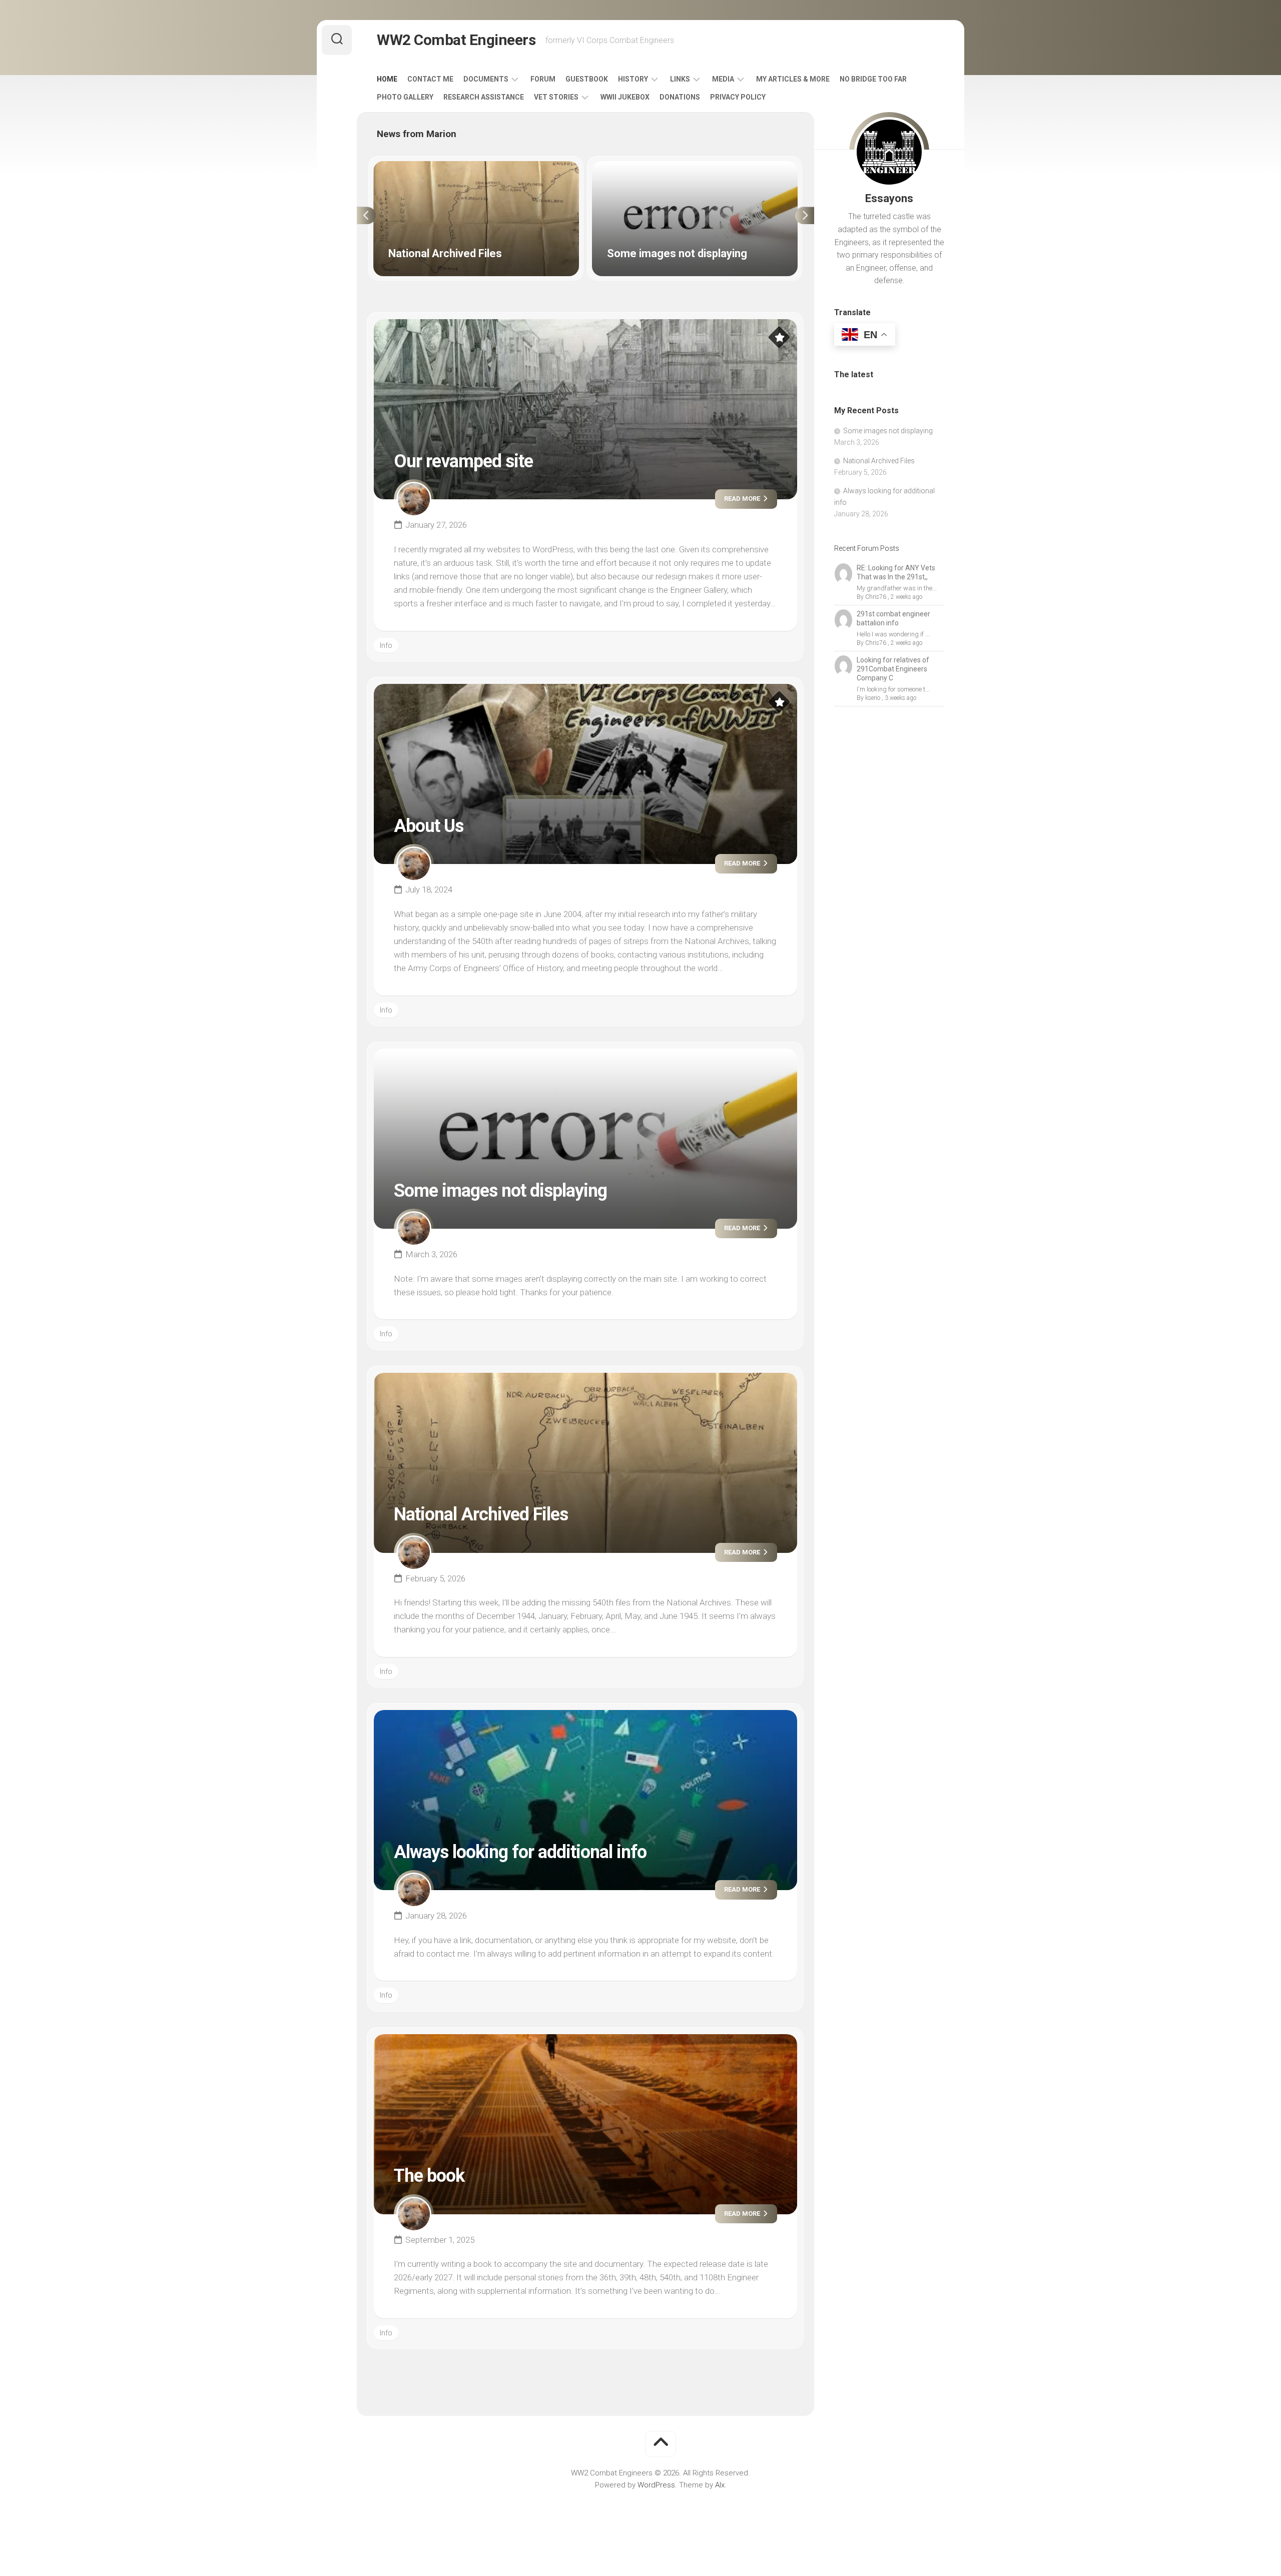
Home (387, 79)
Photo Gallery (405, 97)
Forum (543, 79)
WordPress (656, 2485)
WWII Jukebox (625, 97)
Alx (720, 2485)
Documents (486, 79)
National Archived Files (411, 167)
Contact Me (430, 79)
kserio (873, 698)
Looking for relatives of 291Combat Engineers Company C (893, 669)
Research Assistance (484, 97)
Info (386, 645)
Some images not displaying (640, 167)
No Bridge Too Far (873, 79)
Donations (680, 97)
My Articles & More (793, 79)
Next (805, 216)
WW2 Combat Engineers (456, 40)
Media (723, 79)
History (633, 79)
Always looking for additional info (520, 1852)
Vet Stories (556, 97)
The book (429, 2176)
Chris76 (876, 597)
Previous (366, 216)
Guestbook (587, 79)
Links (680, 79)
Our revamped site (463, 461)
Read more (743, 499)
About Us (429, 826)
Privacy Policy (738, 97)
